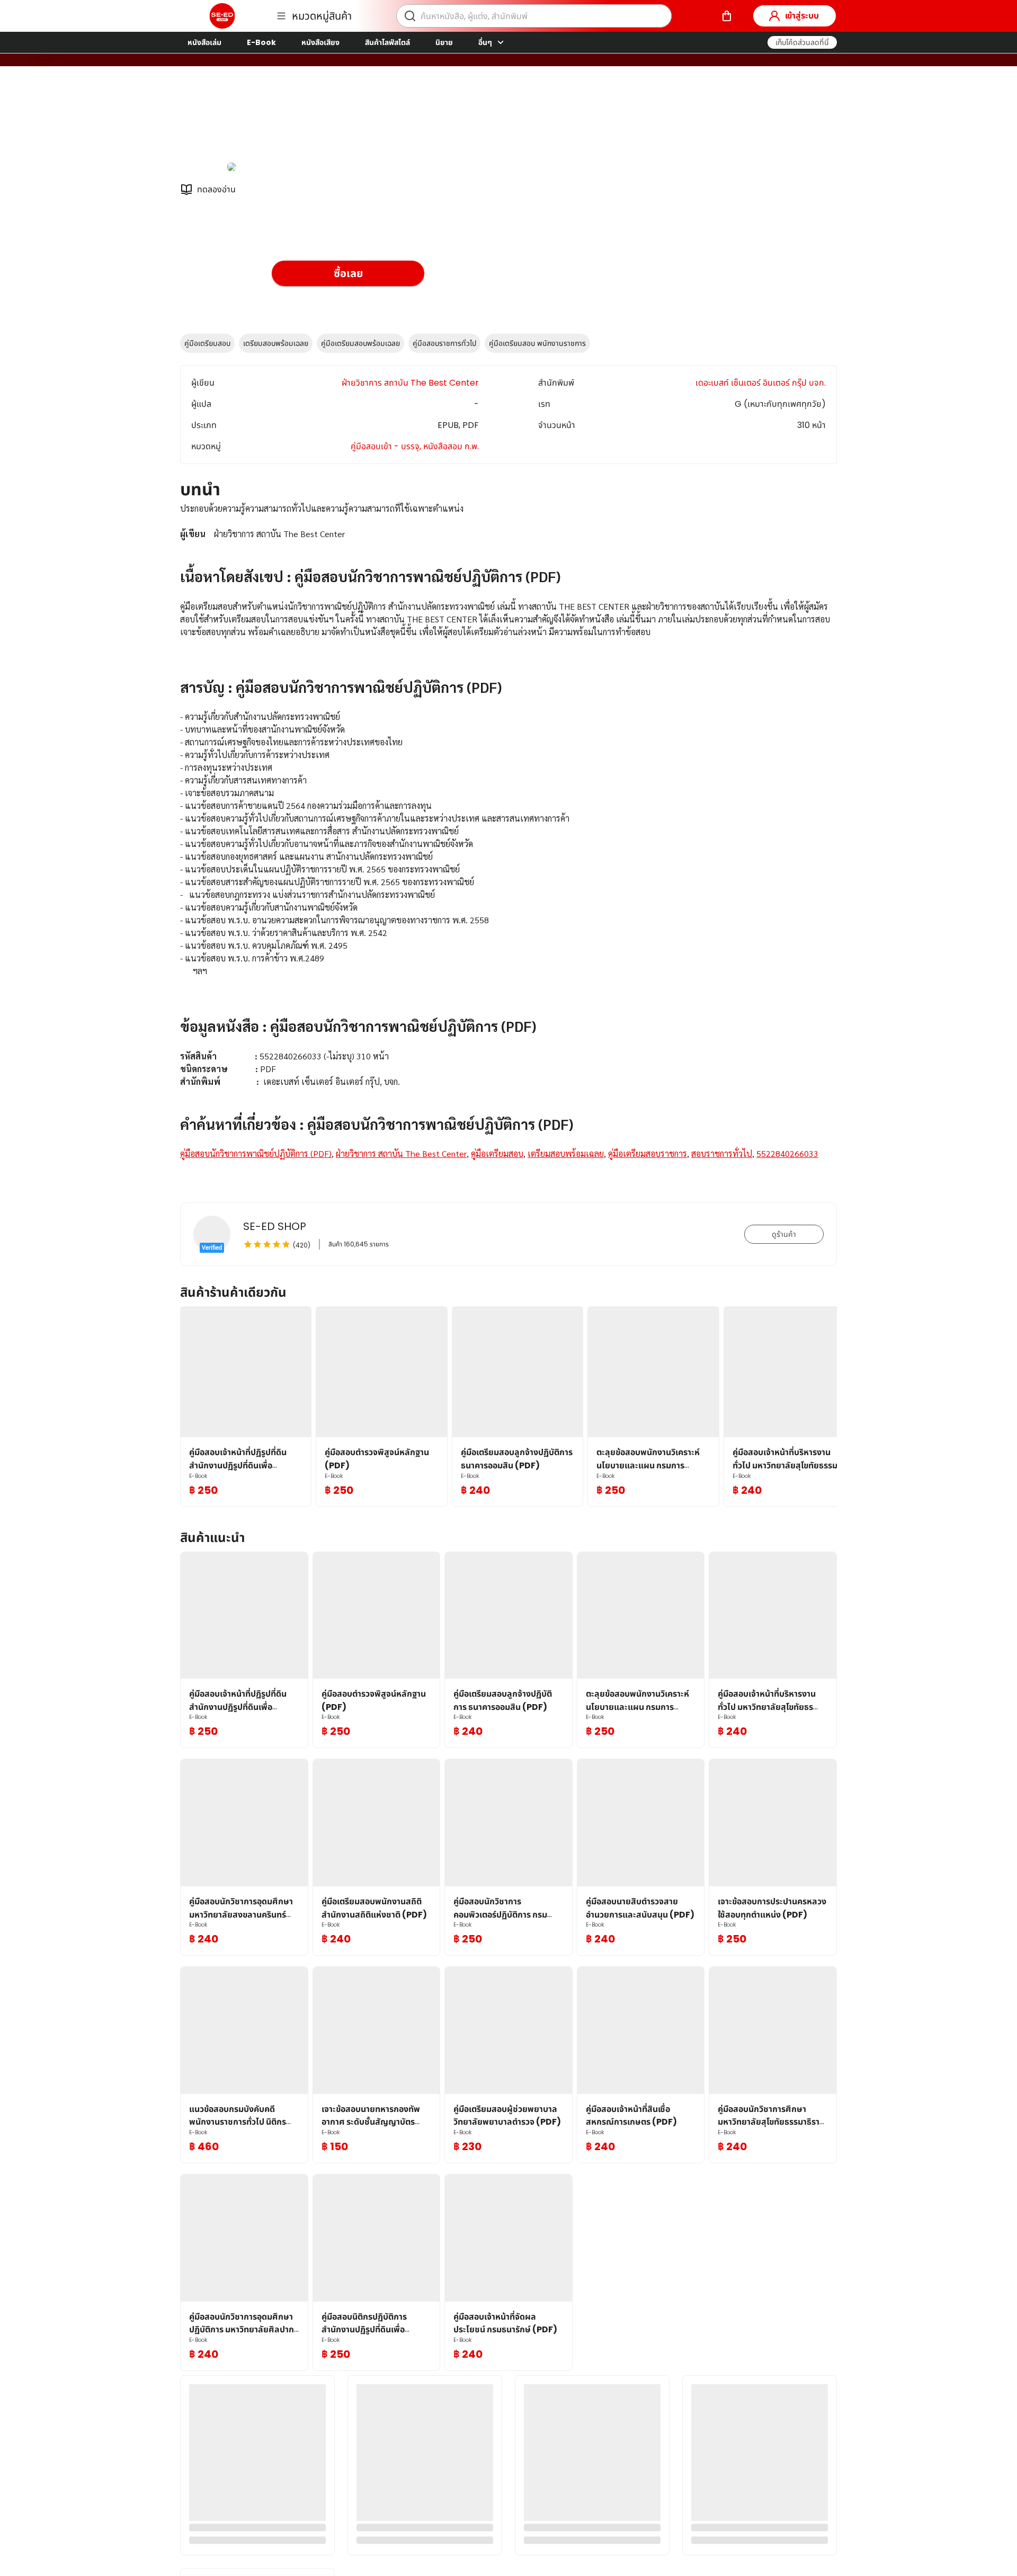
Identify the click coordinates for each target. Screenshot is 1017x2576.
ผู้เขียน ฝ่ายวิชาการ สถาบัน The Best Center (355, 121)
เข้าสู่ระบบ (802, 16)
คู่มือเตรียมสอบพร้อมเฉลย (360, 343)
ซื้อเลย (348, 273)
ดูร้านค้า (784, 1234)
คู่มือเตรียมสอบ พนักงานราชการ (537, 343)
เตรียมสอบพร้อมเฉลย (276, 343)
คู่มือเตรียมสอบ (207, 343)
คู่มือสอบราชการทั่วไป (444, 343)
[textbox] (508, 844)
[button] (802, 42)
